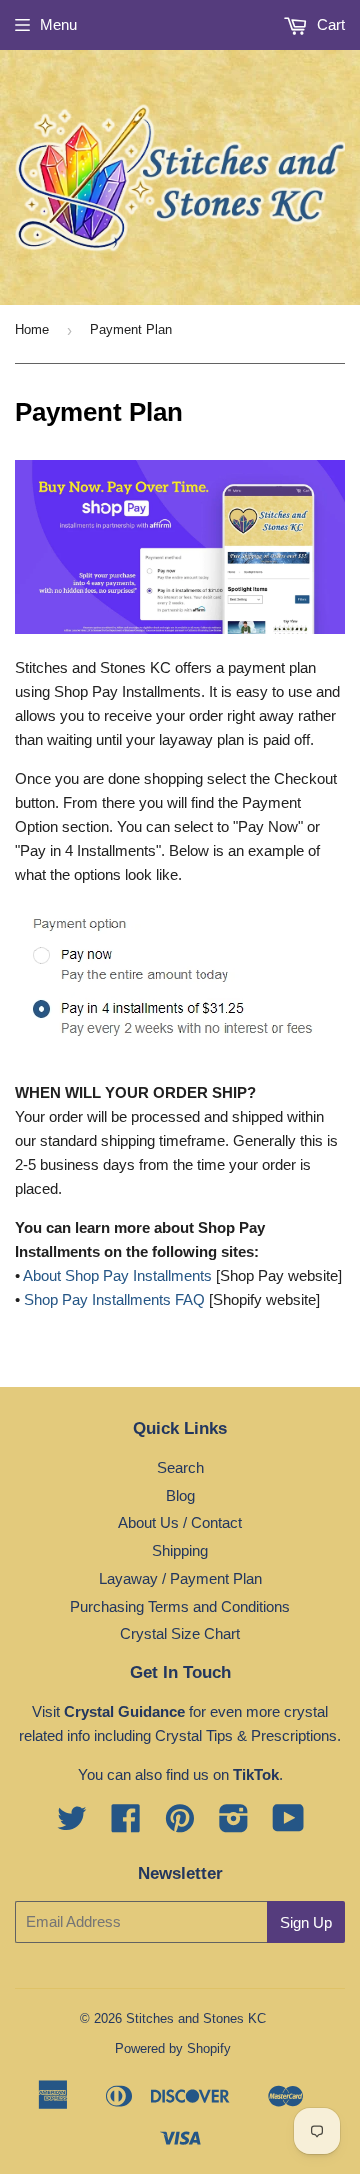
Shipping (180, 1550)
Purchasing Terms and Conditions (180, 1606)
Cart (329, 24)
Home (32, 329)
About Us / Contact (180, 1522)
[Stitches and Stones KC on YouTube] (288, 1824)
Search (180, 1467)
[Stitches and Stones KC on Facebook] (126, 1824)
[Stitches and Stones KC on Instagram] (234, 1824)
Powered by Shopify (173, 2048)
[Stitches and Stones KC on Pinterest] (180, 1824)
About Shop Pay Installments (117, 1275)
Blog (180, 1495)
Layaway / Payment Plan (180, 1578)
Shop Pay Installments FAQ (114, 1299)
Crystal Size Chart (180, 1633)
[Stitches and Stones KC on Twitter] (72, 1824)
